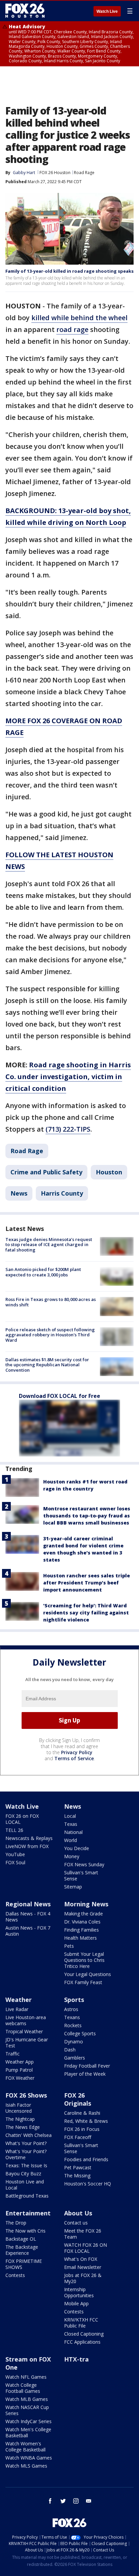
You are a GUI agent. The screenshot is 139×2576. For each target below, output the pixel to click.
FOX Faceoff (78, 2137)
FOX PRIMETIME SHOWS (24, 2264)
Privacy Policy (77, 1752)
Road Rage (84, 173)
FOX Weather (20, 2078)
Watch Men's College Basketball (28, 2432)
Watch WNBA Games (29, 2458)
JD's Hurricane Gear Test (27, 2043)
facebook (50, 2501)
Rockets (73, 2025)
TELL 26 (14, 1830)
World (71, 1840)
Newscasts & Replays (29, 1838)
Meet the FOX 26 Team (83, 2234)
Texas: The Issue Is (26, 2165)
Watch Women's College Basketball (25, 2447)
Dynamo (74, 2042)
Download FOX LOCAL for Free (60, 1396)
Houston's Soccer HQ (88, 2184)
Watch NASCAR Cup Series (27, 2410)
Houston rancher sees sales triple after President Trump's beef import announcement (87, 1583)
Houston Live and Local (25, 2185)
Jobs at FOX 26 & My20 (83, 2278)
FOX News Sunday (84, 1864)
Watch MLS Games (26, 2466)
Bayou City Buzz (23, 2173)
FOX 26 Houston (55, 173)
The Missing (77, 2176)
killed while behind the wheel (79, 318)
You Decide (77, 1848)
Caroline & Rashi (82, 2113)
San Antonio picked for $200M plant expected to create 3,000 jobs (43, 1272)
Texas (71, 1824)
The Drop (16, 2223)
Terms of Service (74, 1758)
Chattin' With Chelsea (29, 2135)
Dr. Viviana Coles (82, 1922)
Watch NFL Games (26, 2377)
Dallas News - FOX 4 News (28, 1917)
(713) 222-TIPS (68, 1129)
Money (72, 1856)
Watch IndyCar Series (29, 2421)
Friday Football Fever (87, 2066)
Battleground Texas (27, 2196)
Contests (15, 2275)
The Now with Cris (25, 2231)
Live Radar (17, 2009)
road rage (72, 329)
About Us (78, 2213)
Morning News (86, 1904)
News (19, 1193)
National (73, 1832)
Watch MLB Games (27, 2399)
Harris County (62, 1193)
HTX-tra (76, 2359)
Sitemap (73, 1887)
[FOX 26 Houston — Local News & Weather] (25, 11)
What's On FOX (81, 2259)
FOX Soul (15, 1862)
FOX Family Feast (83, 1982)
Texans (72, 2017)
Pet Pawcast (78, 2167)
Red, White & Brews (86, 2121)
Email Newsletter (83, 2267)
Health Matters (80, 1938)
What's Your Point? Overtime (26, 2154)
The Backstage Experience (22, 2250)
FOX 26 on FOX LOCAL (22, 1819)
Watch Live (107, 11)
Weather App (20, 2062)
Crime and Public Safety (46, 1172)
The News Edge (23, 2127)
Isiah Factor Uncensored (19, 2108)
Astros (71, 2009)
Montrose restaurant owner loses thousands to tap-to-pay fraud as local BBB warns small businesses (87, 1516)
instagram (76, 2501)
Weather (19, 2000)
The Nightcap (20, 2119)
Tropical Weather (24, 2031)
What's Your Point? (26, 2143)
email (89, 2501)
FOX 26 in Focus (82, 2129)
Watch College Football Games (23, 2388)
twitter (63, 2501)
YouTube (15, 1854)
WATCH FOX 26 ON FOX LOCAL (86, 2248)
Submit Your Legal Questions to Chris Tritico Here (84, 1960)
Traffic (12, 2054)
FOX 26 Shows (26, 2095)
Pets (69, 1946)
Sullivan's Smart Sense (81, 1876)
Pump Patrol (19, 2070)
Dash (70, 2050)
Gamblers (75, 2058)
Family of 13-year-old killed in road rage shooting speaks (69, 271)
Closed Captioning (84, 2334)
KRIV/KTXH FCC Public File (81, 2323)
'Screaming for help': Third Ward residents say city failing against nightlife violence (86, 1613)
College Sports (80, 2033)
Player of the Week (85, 2074)
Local (70, 1816)
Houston (109, 1172)
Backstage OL (21, 2239)
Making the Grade (84, 1914)
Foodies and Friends (86, 2159)
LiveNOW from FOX (27, 1846)
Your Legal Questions (88, 1974)
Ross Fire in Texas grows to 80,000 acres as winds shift (51, 1302)
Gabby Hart (24, 173)
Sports (74, 2000)
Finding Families (81, 1930)
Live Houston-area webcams (26, 2020)
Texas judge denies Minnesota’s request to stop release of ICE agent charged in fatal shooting (49, 1245)
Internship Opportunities (79, 2292)
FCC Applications (82, 2342)
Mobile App (76, 2303)
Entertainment (28, 2213)
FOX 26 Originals (78, 2099)
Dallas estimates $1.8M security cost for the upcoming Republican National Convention (47, 1365)
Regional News (28, 1904)
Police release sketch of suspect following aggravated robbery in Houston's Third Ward (50, 1335)
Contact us (76, 2223)
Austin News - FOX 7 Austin (28, 1931)
